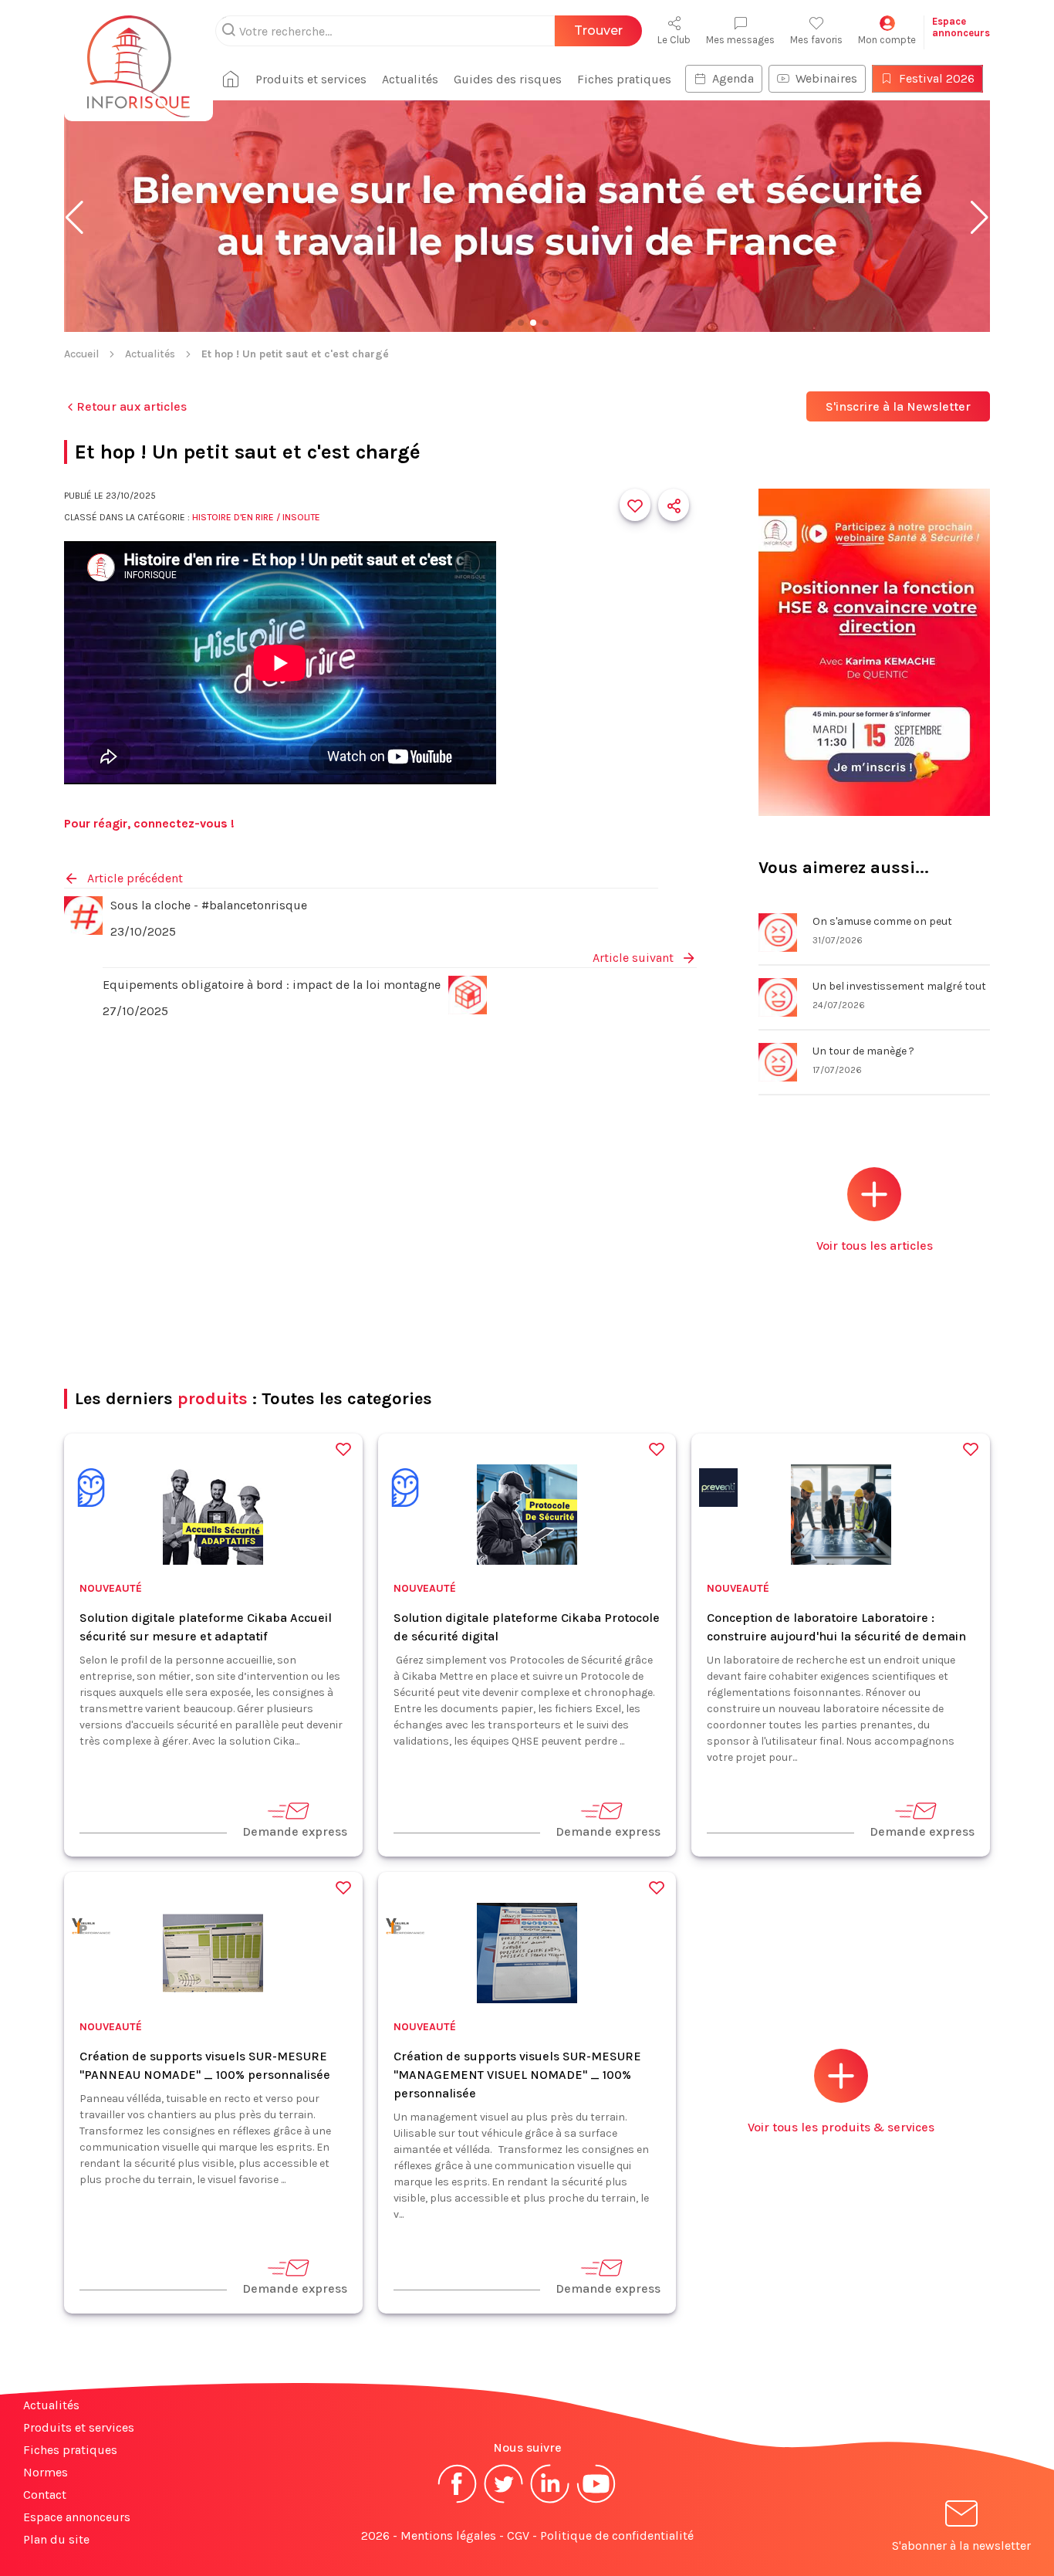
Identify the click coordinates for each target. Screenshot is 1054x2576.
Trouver (598, 30)
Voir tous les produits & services (841, 2127)
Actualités (410, 79)
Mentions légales (448, 2535)
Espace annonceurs (77, 2517)
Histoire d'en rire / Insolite (256, 517)
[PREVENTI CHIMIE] (718, 1490)
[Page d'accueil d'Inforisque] (139, 58)
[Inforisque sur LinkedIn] (550, 2502)
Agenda (733, 78)
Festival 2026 (937, 78)
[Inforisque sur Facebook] (458, 2502)
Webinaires (826, 78)
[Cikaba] (91, 1490)
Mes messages (740, 40)
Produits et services (311, 79)
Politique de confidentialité (617, 2535)
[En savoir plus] (874, 654)
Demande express (295, 1831)
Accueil (81, 354)
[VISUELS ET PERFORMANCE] (91, 1929)
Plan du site (56, 2539)
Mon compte (887, 40)
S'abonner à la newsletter (961, 2546)
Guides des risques (508, 79)
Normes (46, 2472)
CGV (518, 2535)
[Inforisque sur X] (504, 2502)
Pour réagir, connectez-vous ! (149, 823)
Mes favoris (816, 40)
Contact (45, 2495)
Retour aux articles (132, 406)
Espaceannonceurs (961, 27)
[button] (74, 218)
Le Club (674, 40)
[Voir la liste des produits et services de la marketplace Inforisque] (527, 218)
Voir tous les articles (875, 1246)
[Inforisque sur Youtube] (596, 2502)
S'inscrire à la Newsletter (898, 406)
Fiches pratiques (624, 79)
